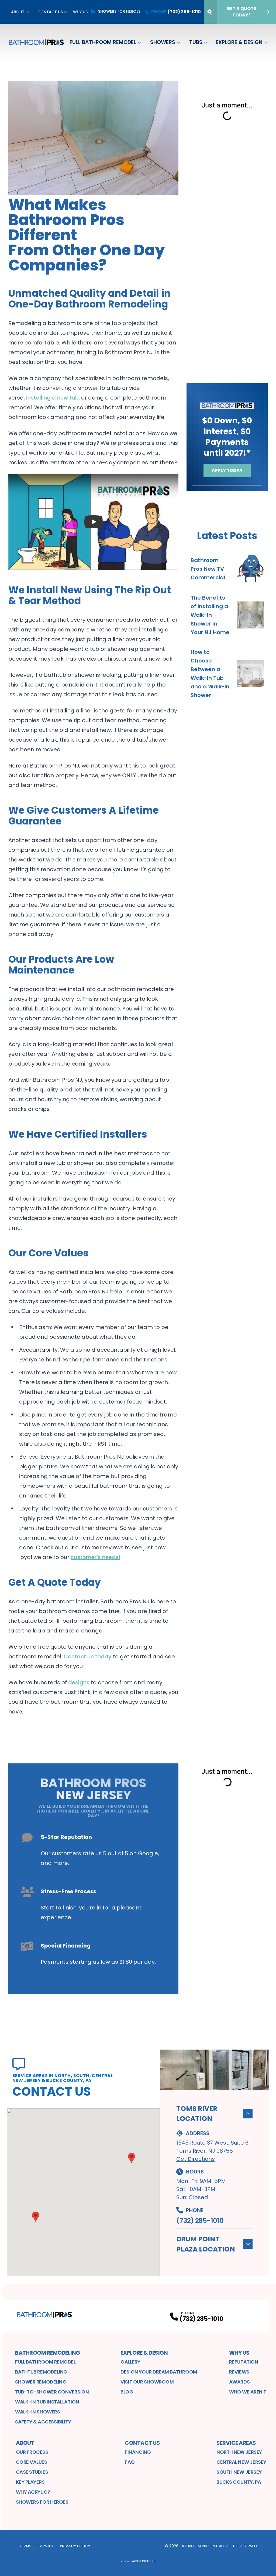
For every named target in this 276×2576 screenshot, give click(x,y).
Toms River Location (197, 2114)
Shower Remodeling (41, 2382)
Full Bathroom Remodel (103, 42)
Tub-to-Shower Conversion (52, 2392)
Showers (163, 42)
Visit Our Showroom (147, 2382)
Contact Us (50, 12)
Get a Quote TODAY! (241, 12)
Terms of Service (36, 2546)
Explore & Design (239, 42)
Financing (138, 2452)
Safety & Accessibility (43, 2422)
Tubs (196, 42)
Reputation (244, 2362)
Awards (239, 2382)
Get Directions (196, 2159)
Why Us (80, 12)
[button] (36, 2217)
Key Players (30, 2482)
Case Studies (32, 2472)
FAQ (130, 2462)
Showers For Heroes (42, 2502)
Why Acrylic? (33, 2492)
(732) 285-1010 (200, 2221)
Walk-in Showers (37, 2412)
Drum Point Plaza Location (206, 2244)
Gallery (130, 2362)
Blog (127, 2392)
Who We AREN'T (248, 2392)
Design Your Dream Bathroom (159, 2372)
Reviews (239, 2372)
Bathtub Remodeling (41, 2372)
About (18, 12)
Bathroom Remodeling (48, 2353)
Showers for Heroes (119, 11)
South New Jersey (239, 2472)
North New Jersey (239, 2452)
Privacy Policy (75, 2546)
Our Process (32, 2452)
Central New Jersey (241, 2462)
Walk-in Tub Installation (47, 2402)
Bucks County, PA (239, 2482)
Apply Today (227, 470)
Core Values (32, 2462)
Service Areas (236, 2443)
